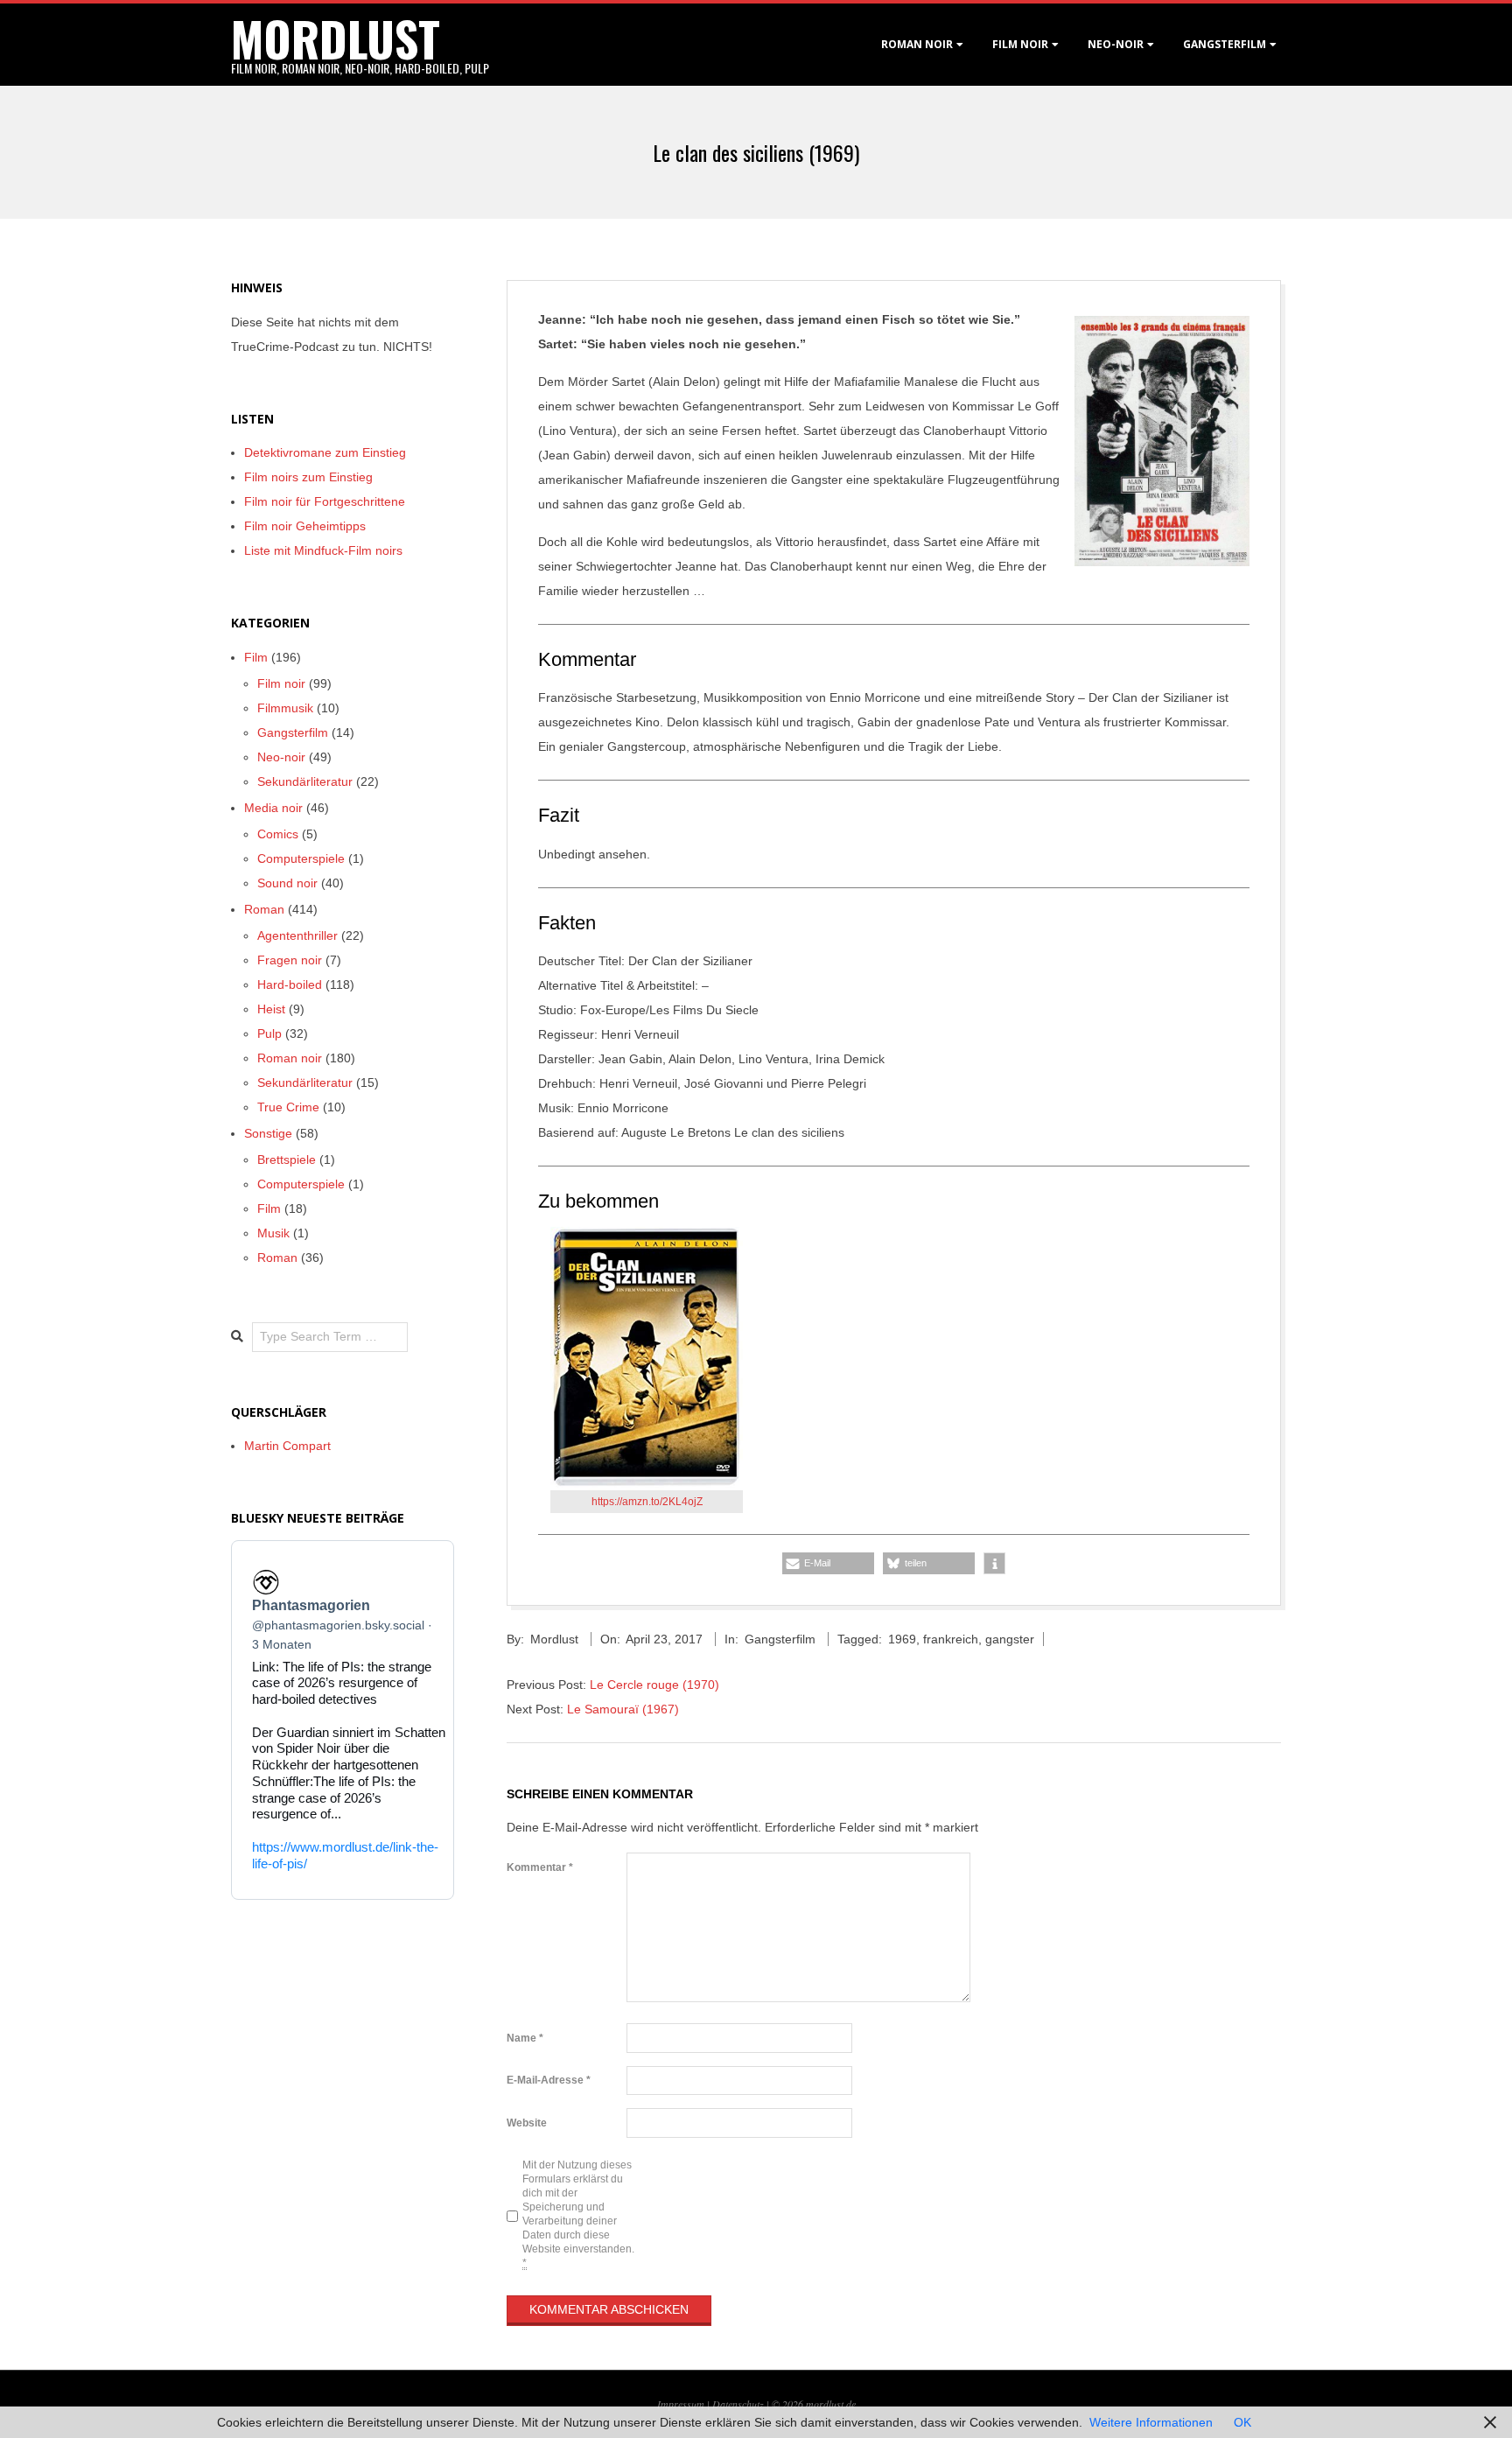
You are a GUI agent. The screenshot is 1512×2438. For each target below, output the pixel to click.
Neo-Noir (1116, 44)
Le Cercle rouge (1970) (654, 1685)
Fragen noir (290, 960)
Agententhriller (297, 935)
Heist (271, 1009)
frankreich (951, 1639)
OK (1242, 2422)
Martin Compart (287, 1446)
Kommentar (540, 1867)
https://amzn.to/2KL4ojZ (647, 1502)
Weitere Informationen (1151, 2422)
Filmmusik (285, 708)
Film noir (1020, 44)
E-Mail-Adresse (549, 2080)
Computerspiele (301, 858)
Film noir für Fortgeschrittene (325, 501)
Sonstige (268, 1133)
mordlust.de (831, 2404)
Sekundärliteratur (305, 781)
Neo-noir (281, 757)
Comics (278, 834)
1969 (902, 1639)
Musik (273, 1233)
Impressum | (685, 2404)
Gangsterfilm (1225, 44)
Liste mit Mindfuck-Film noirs (323, 550)
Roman (264, 909)
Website (527, 2123)
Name (525, 2038)
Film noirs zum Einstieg (308, 477)
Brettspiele (287, 1159)
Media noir (273, 808)
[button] (828, 1563)
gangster (1010, 1639)
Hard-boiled (290, 984)
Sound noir (287, 883)
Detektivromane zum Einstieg (325, 452)
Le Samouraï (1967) (623, 1709)
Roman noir (917, 44)
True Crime (288, 1107)
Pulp (269, 1033)
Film (256, 657)
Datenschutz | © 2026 (759, 2404)
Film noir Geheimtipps (305, 526)
